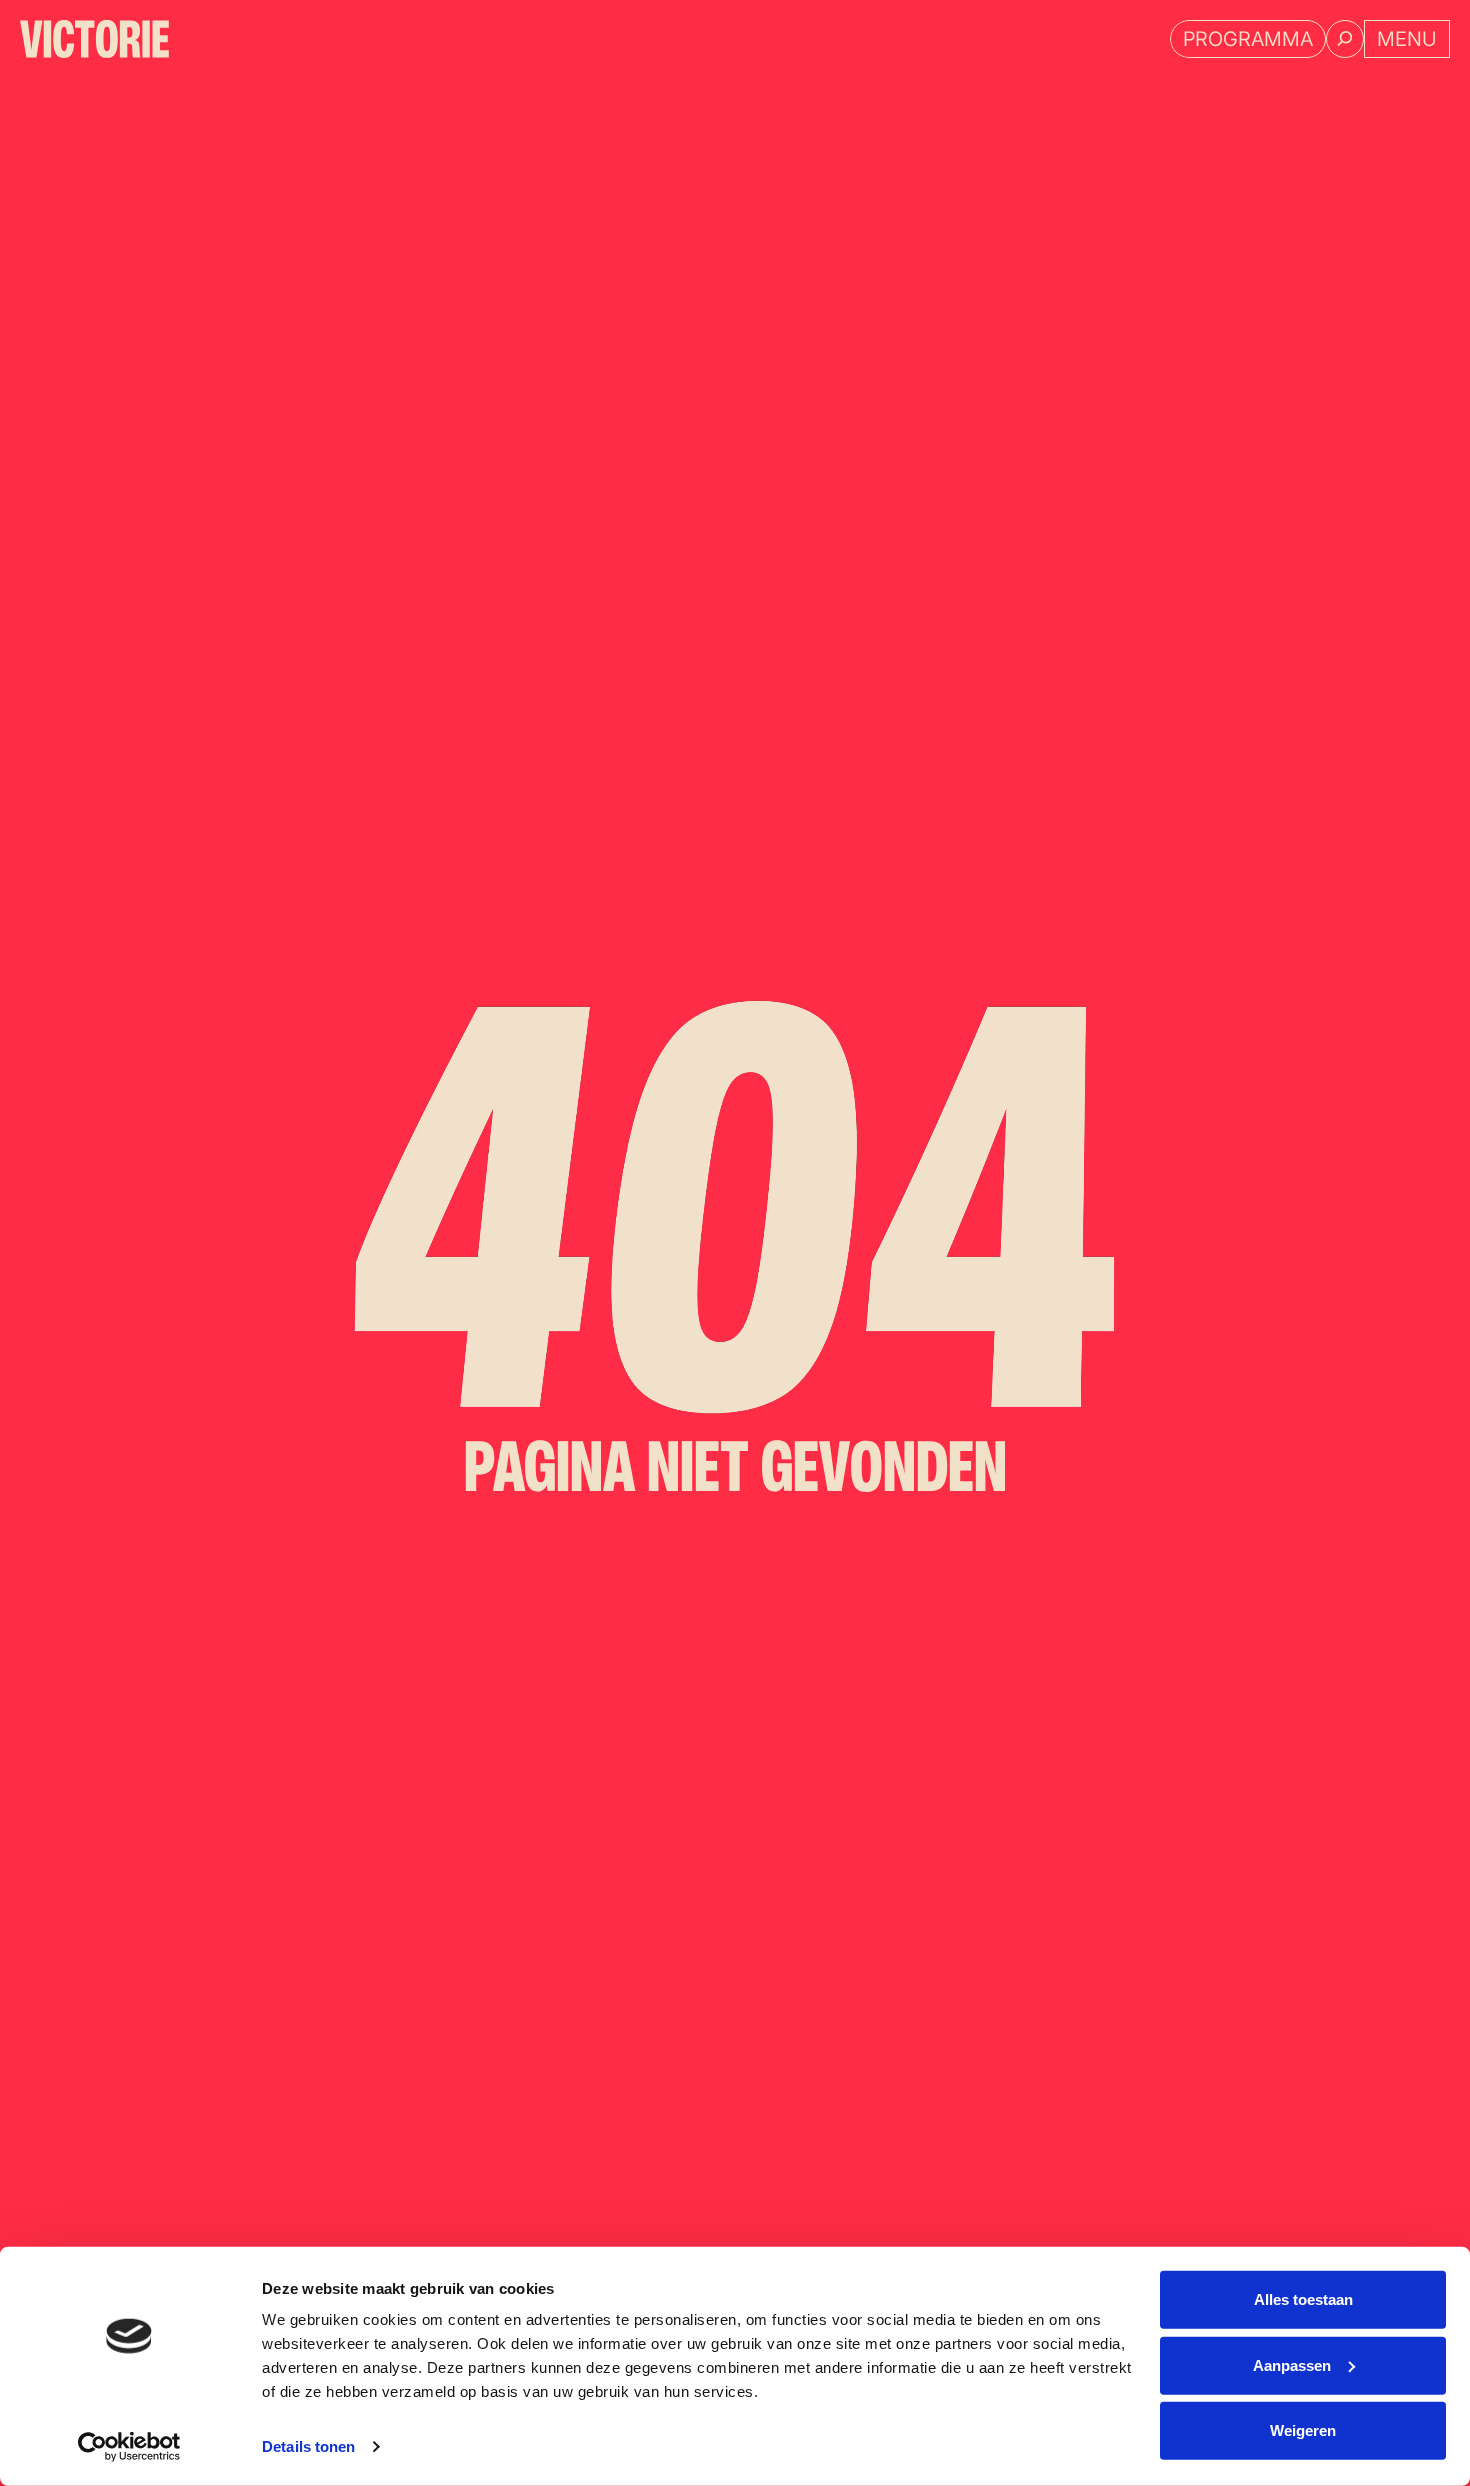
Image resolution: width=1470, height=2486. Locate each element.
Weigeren (1303, 2430)
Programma (1248, 39)
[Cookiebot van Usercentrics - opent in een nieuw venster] (129, 2447)
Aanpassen (1292, 2364)
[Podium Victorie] (94, 39)
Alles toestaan (1303, 2299)
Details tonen (308, 2446)
